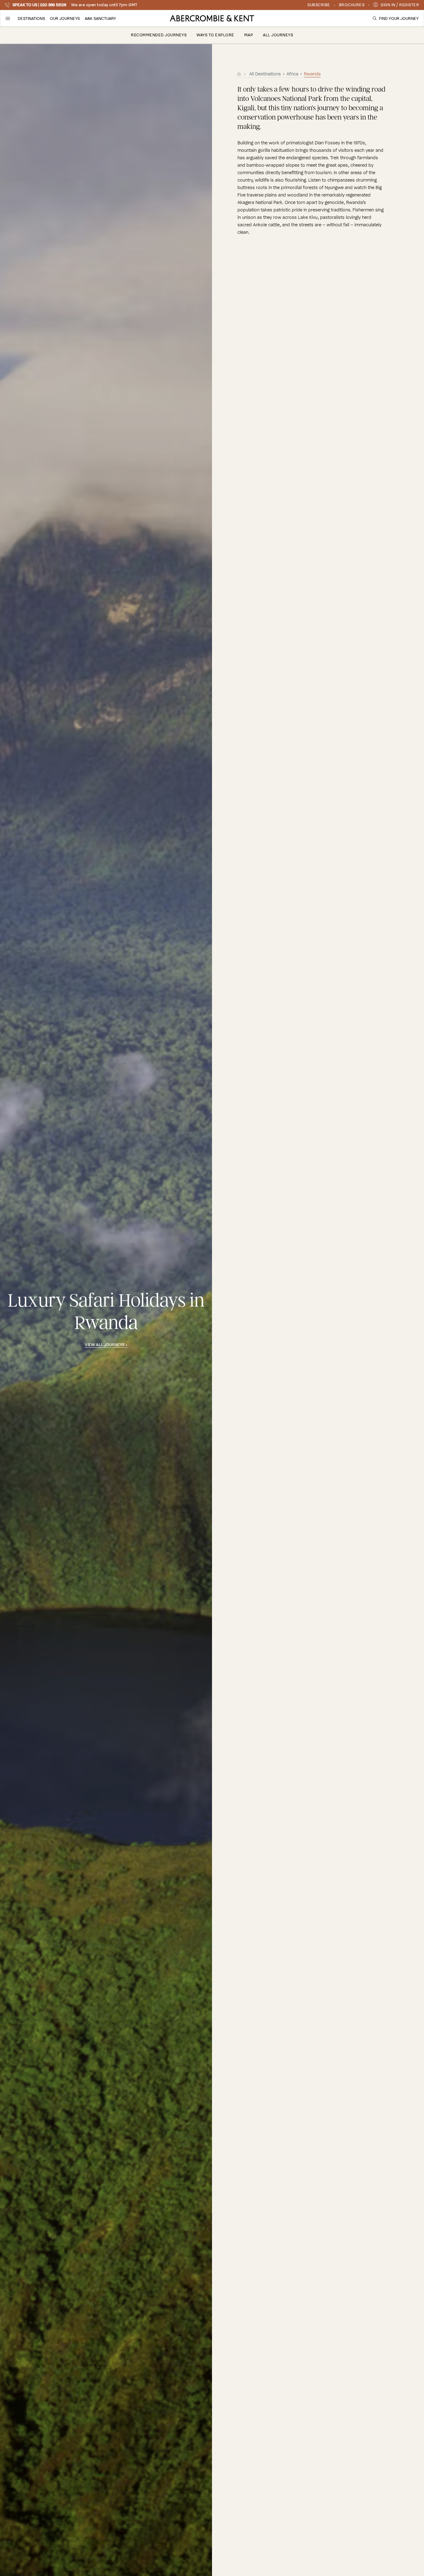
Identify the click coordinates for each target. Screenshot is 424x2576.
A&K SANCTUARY (100, 18)
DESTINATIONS (31, 18)
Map (249, 35)
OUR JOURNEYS (65, 18)
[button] (8, 18)
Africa (292, 74)
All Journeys (278, 35)
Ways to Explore (215, 35)
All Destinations (266, 74)
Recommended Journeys (159, 35)
